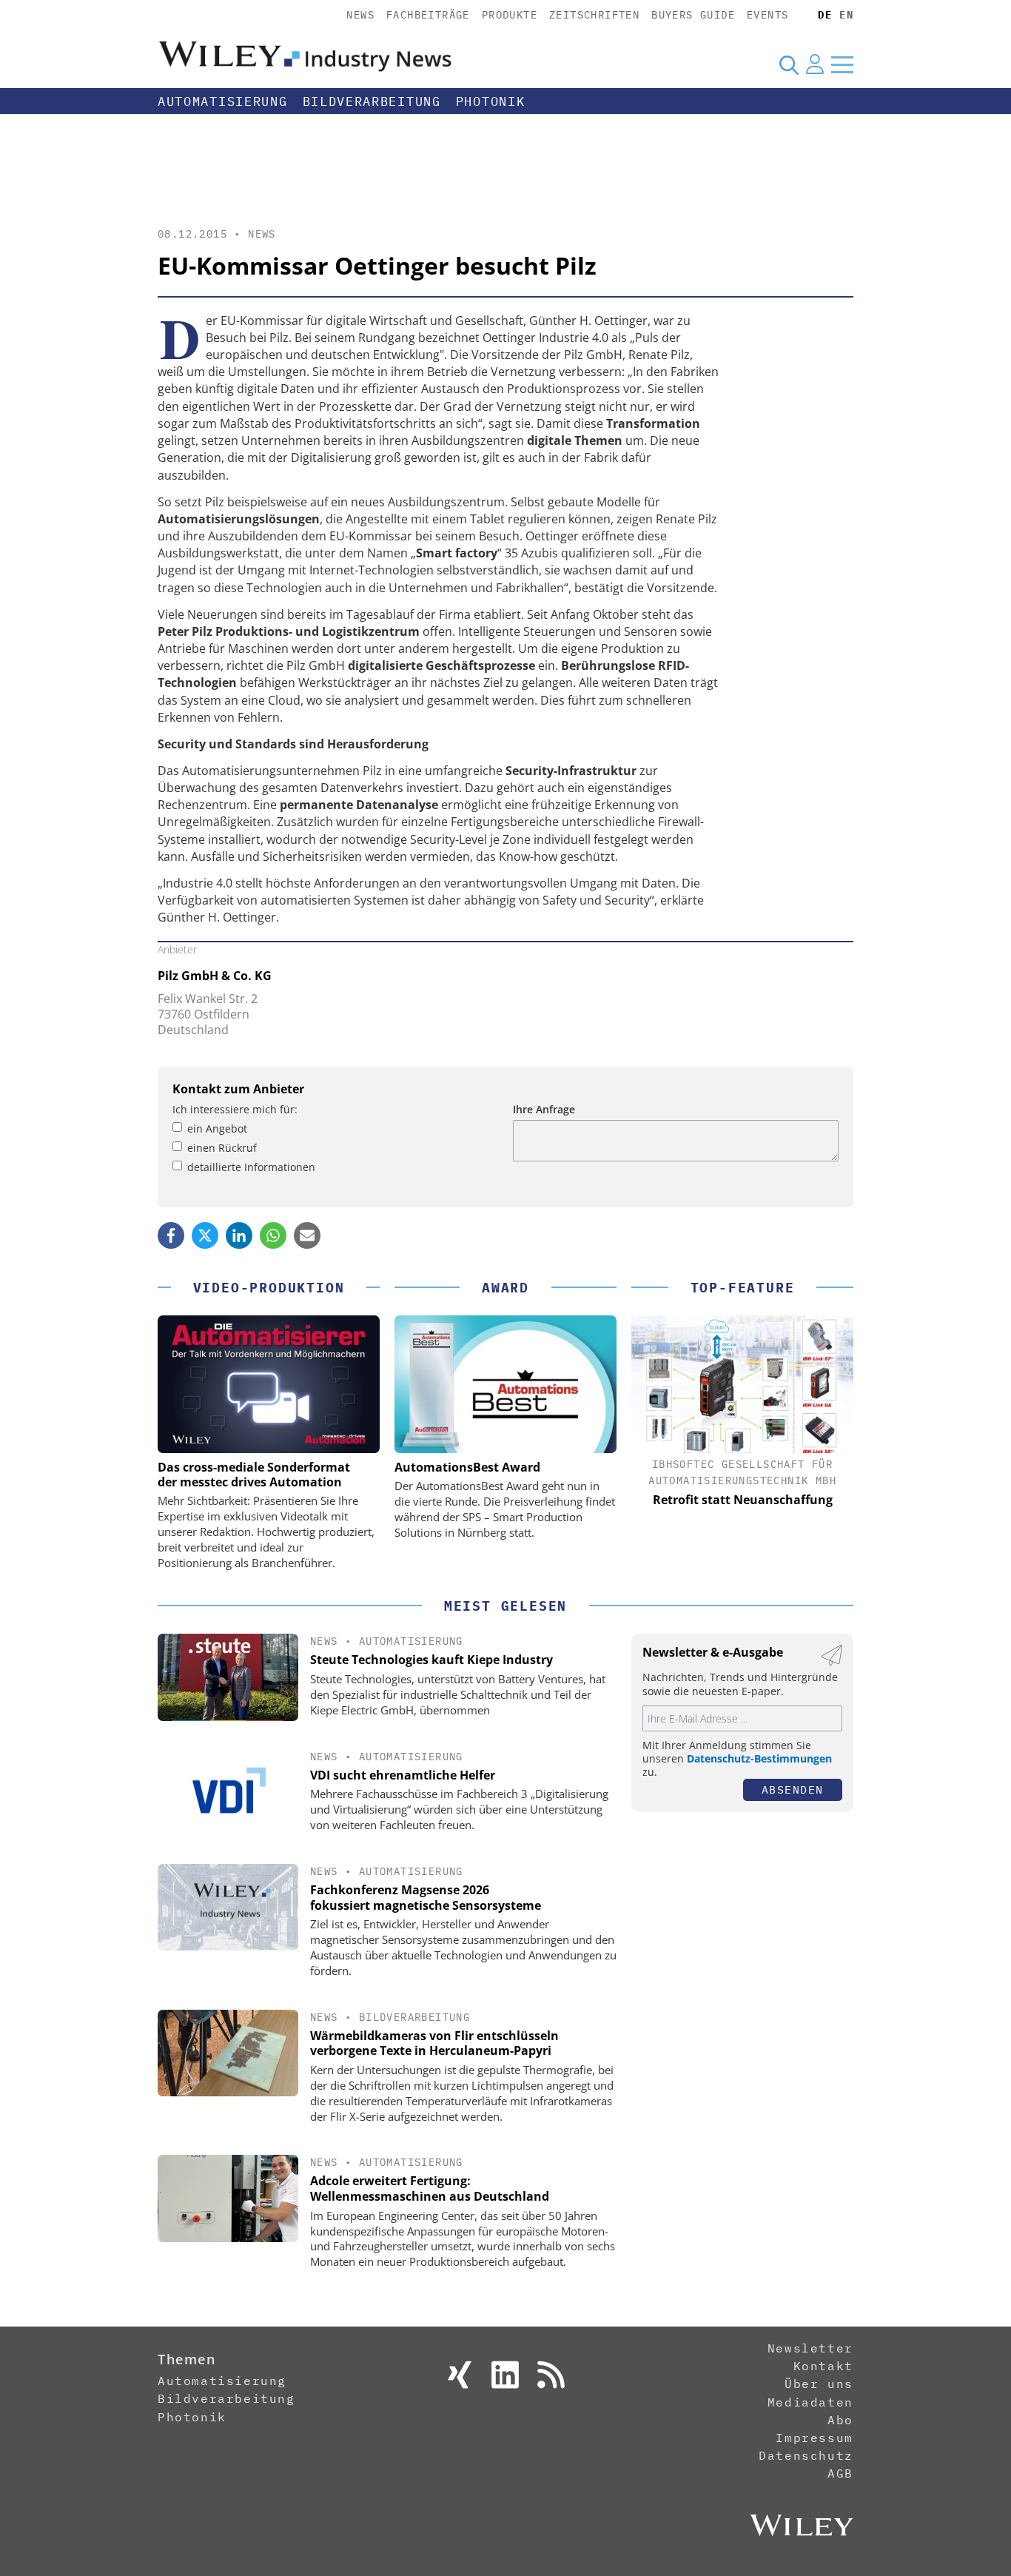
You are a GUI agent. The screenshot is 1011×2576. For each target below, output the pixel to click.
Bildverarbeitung (372, 101)
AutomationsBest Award (467, 1467)
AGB (840, 2473)
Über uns (819, 2384)
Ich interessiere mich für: (235, 1109)
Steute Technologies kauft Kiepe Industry (431, 1660)
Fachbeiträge (428, 15)
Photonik (491, 101)
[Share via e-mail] (307, 1235)
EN (846, 15)
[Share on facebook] (171, 1235)
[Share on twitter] (205, 1235)
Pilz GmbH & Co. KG (215, 976)
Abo (840, 2420)
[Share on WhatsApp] (273, 1235)
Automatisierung (223, 101)
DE (825, 15)
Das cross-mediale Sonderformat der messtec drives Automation (254, 1475)
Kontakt (823, 2366)
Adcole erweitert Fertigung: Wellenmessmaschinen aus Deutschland (430, 2188)
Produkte (510, 15)
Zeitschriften (594, 15)
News (360, 15)
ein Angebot (217, 1128)
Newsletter (810, 2348)
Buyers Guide (693, 15)
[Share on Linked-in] (239, 1235)
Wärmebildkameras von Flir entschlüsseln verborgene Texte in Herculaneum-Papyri (434, 2043)
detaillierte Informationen (251, 1167)
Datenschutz (806, 2455)
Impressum (814, 2438)
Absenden (793, 1790)
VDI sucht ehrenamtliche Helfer (403, 1775)
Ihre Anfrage (544, 1109)
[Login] (815, 64)
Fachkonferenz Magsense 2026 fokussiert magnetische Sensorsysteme (426, 1898)
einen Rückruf (222, 1148)
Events (768, 15)
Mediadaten (810, 2402)
